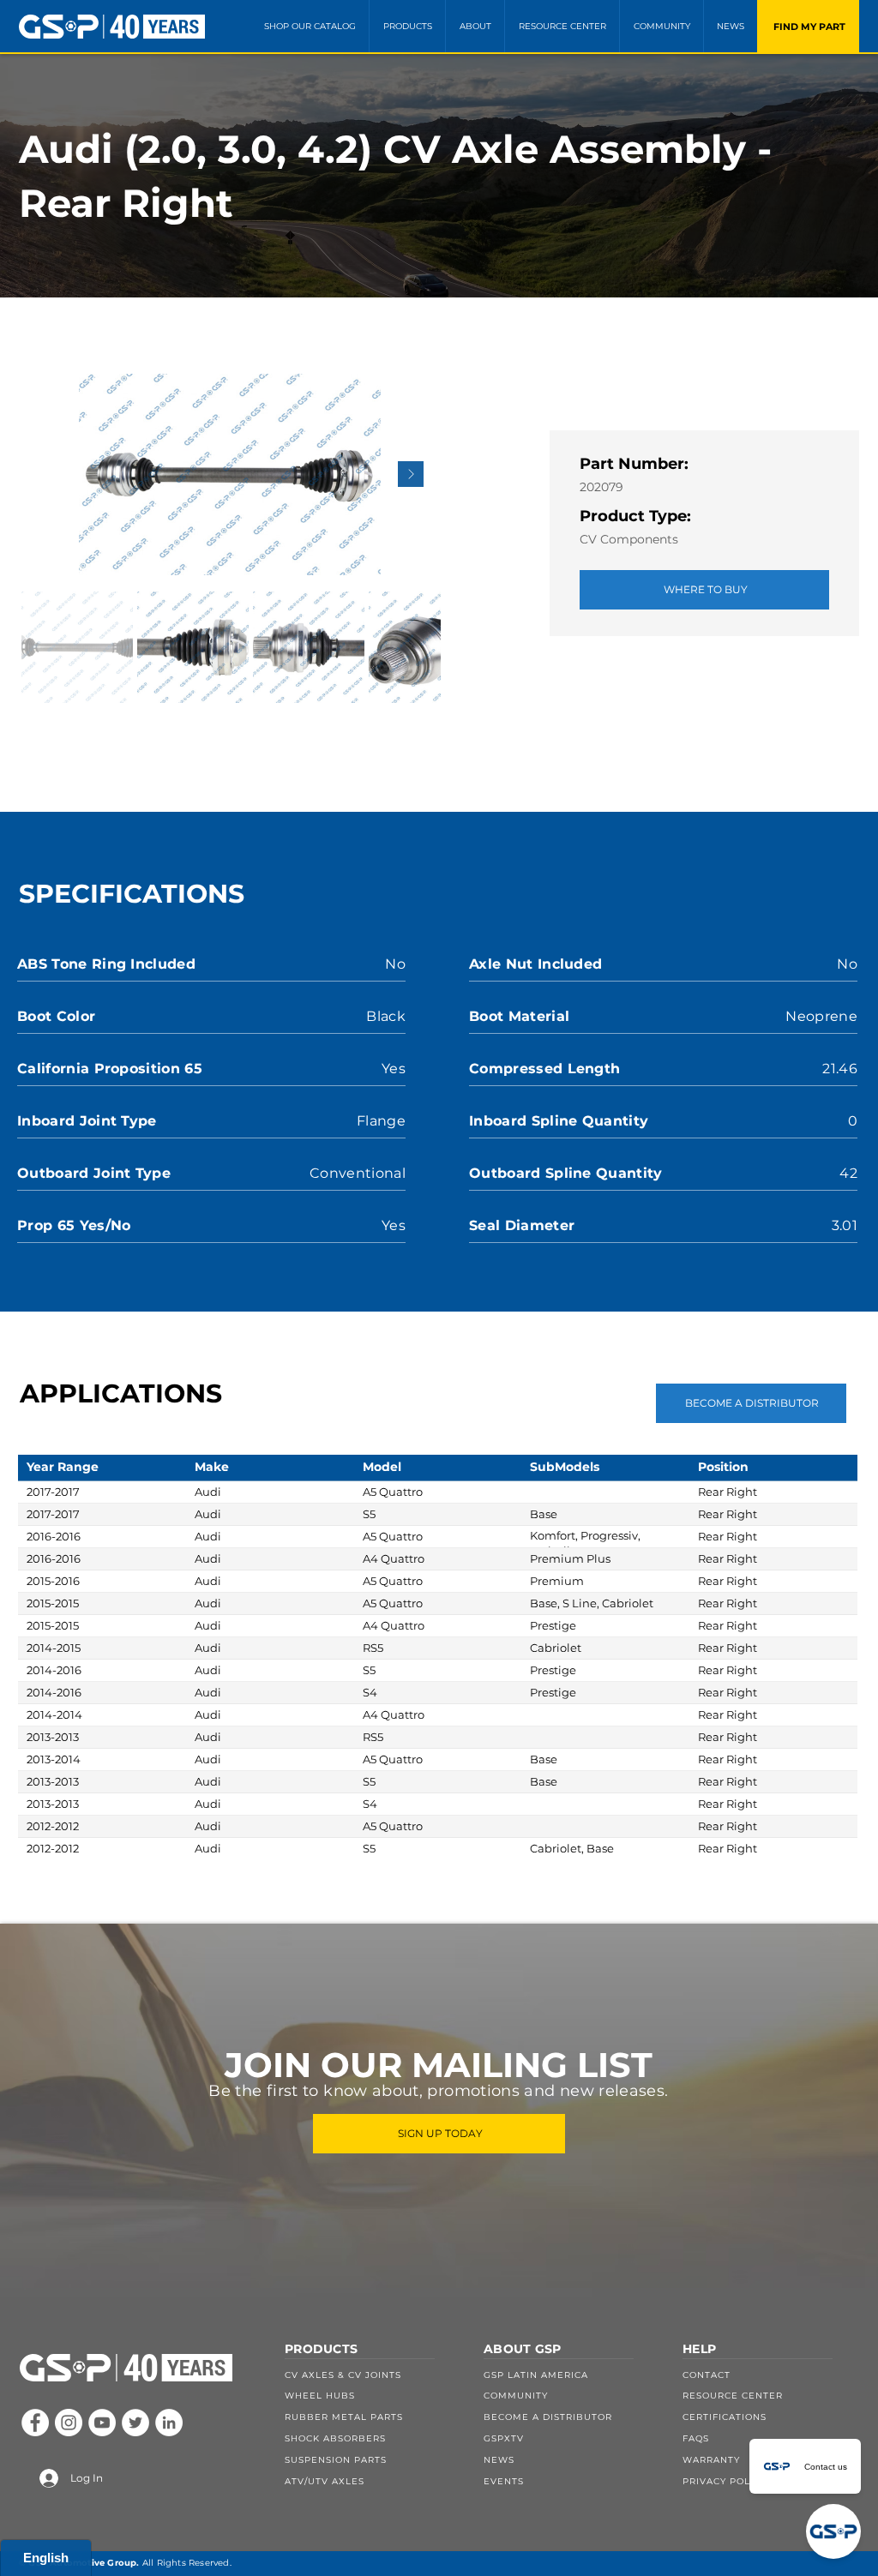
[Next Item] (411, 474)
